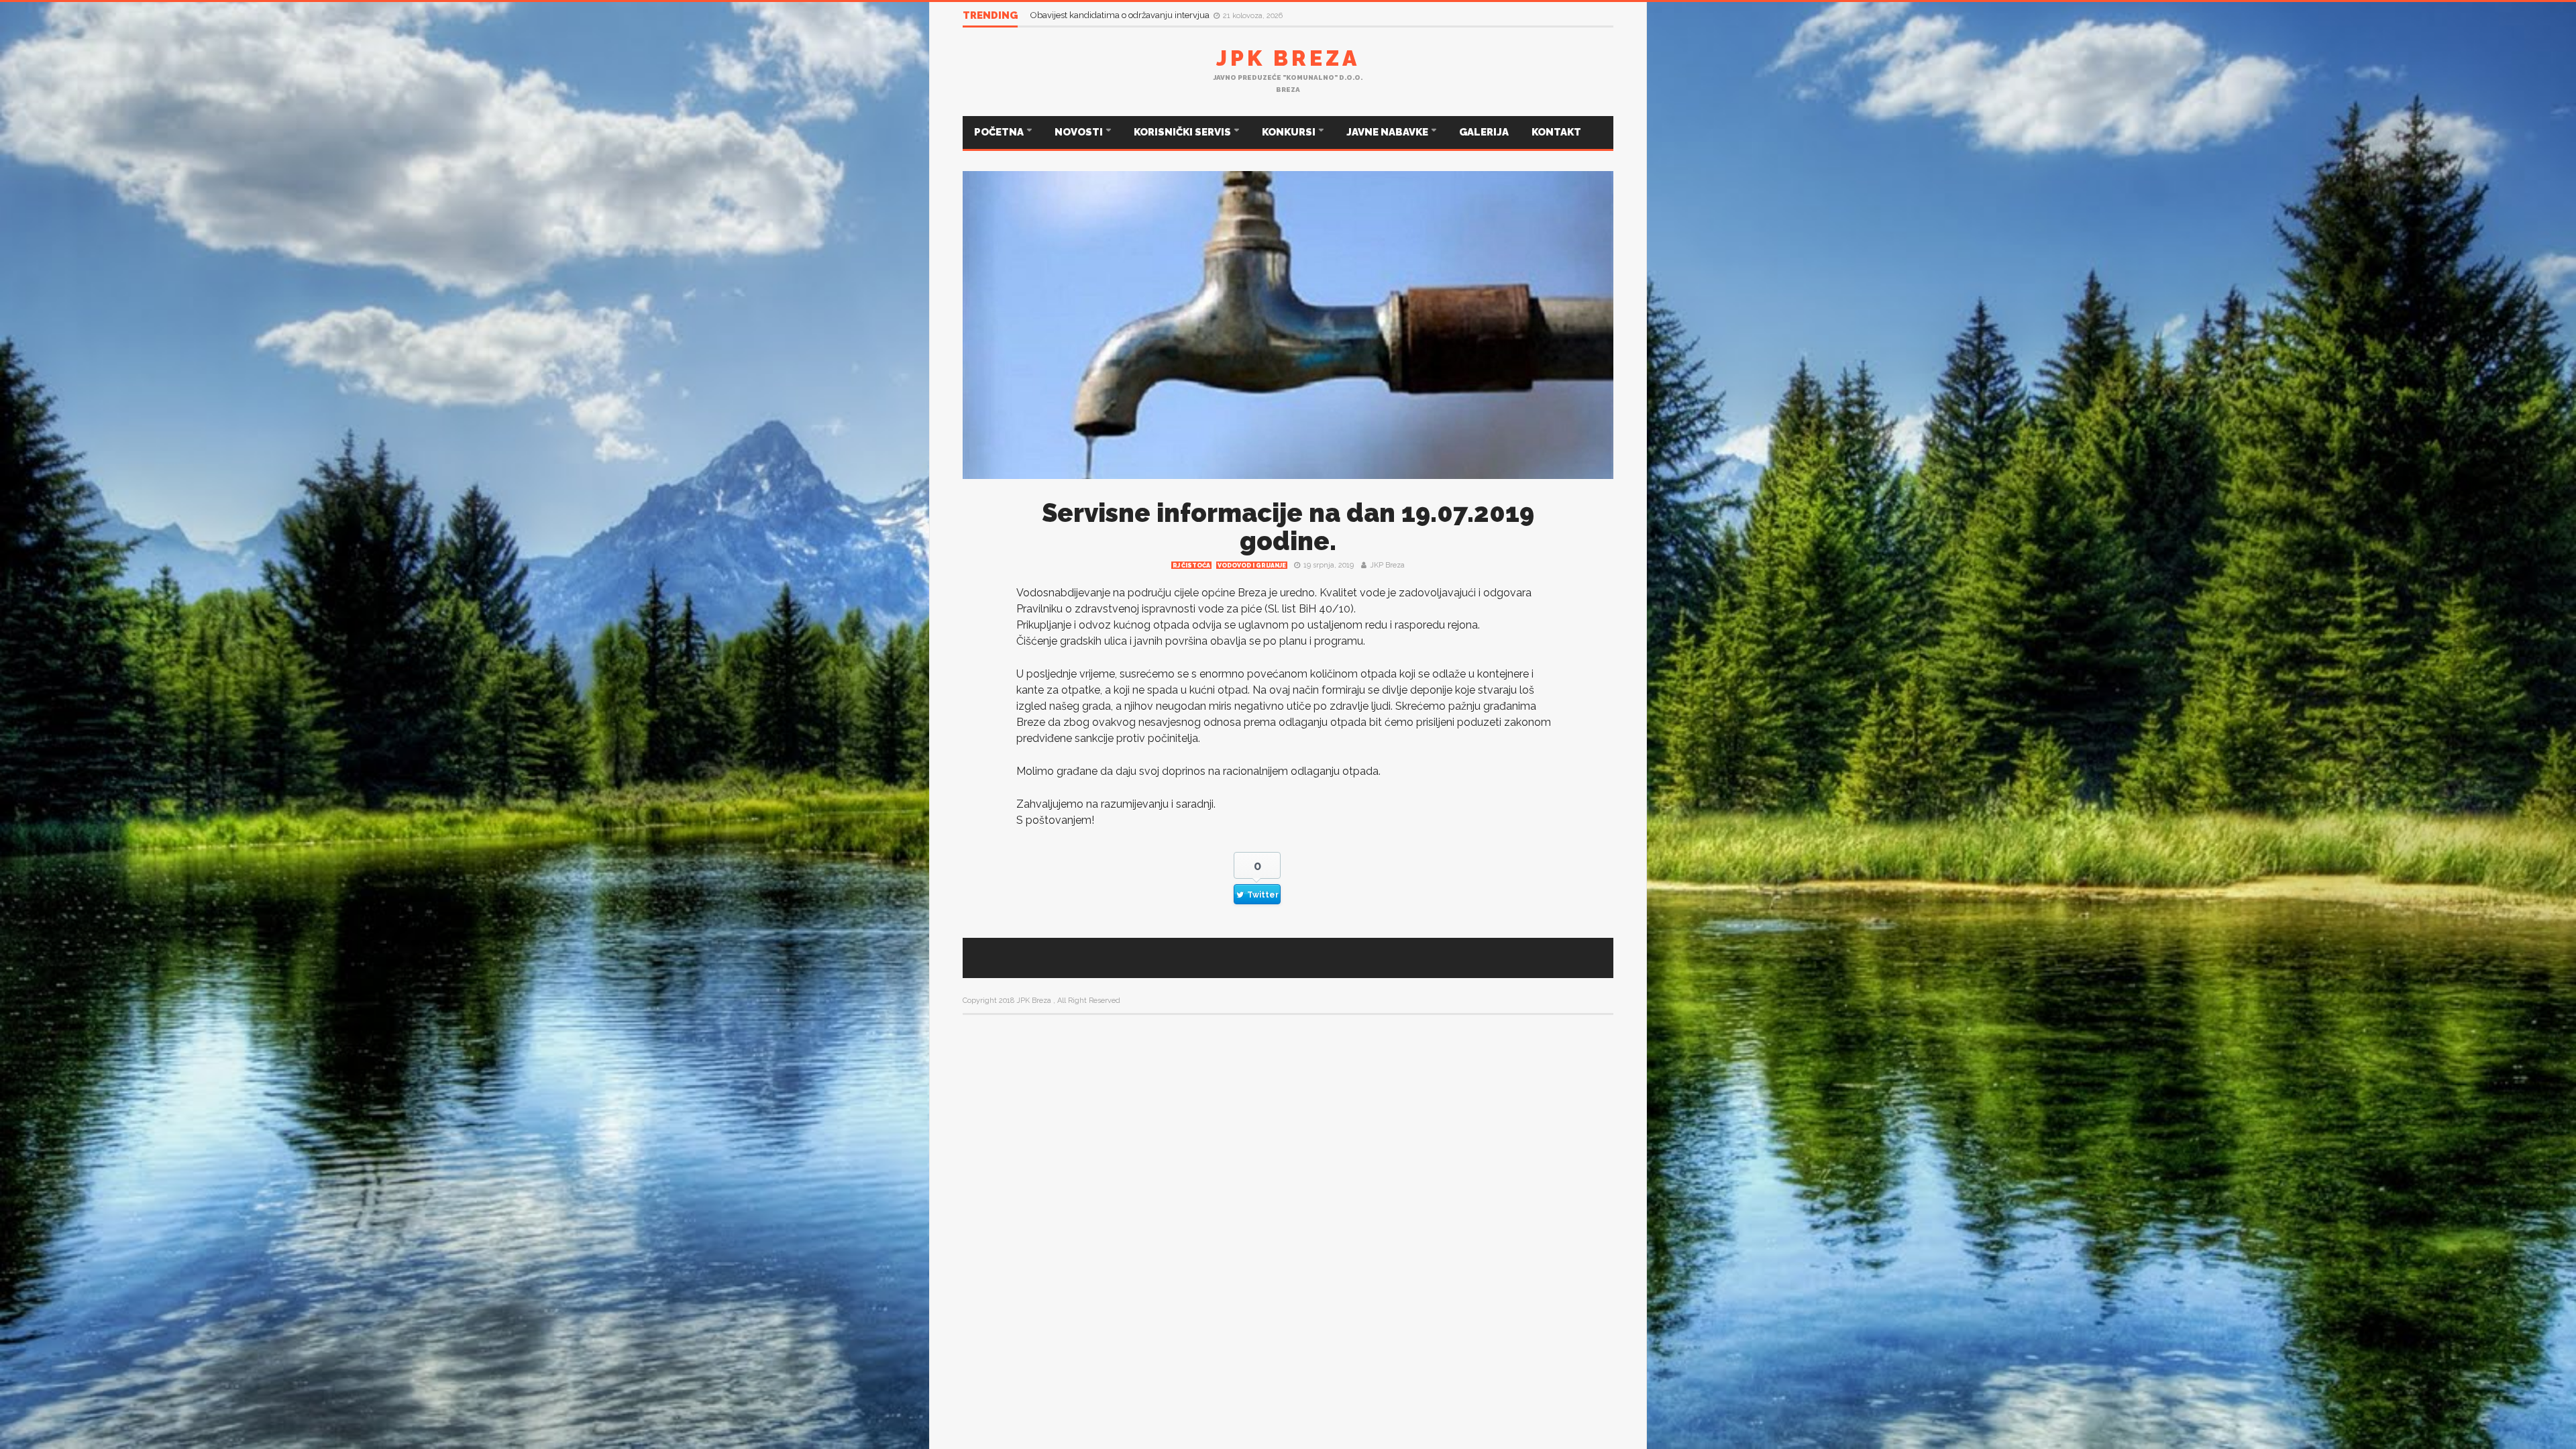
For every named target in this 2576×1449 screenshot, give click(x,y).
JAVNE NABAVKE (1388, 132)
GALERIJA (1484, 132)
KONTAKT (1556, 132)
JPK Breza (1288, 58)
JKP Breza (1387, 565)
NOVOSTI (1080, 132)
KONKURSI (1290, 132)
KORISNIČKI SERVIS (1183, 132)
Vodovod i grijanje (1252, 566)
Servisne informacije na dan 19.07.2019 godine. (1288, 527)
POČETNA (1000, 132)
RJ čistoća (1191, 566)
